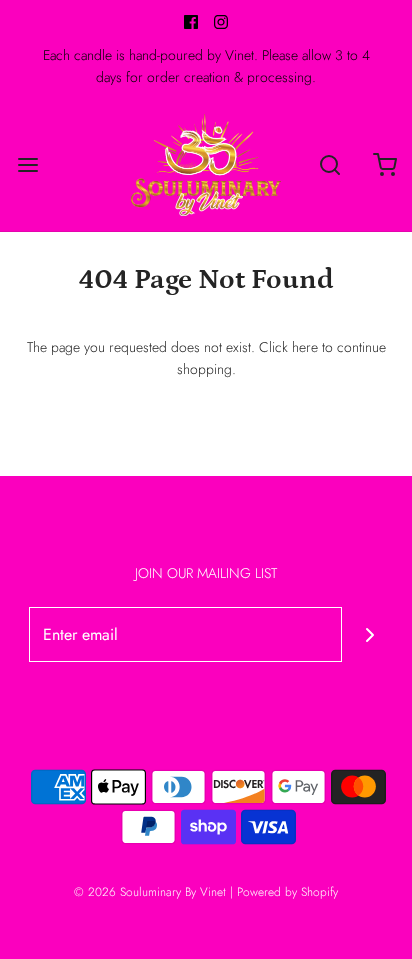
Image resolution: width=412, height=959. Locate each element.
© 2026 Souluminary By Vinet (150, 892)
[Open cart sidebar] (384, 164)
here (305, 347)
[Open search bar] (329, 164)
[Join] (369, 634)
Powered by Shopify (287, 892)
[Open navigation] (27, 164)
